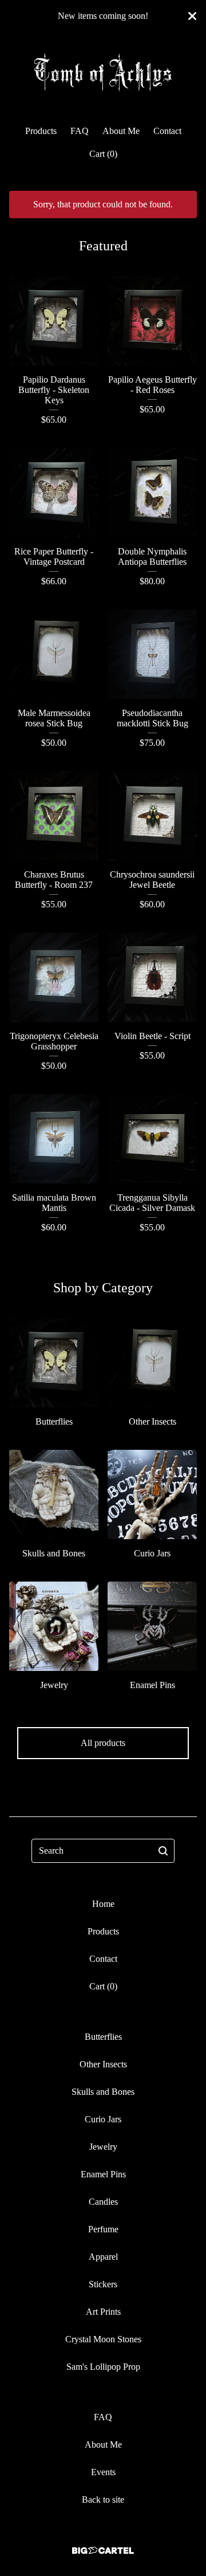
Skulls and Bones (103, 2092)
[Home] (103, 74)
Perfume (103, 2229)
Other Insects (103, 2064)
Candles (103, 2202)
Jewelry (103, 2147)
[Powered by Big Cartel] (103, 2551)
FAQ (80, 131)
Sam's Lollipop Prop (103, 2367)
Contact (167, 131)
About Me (121, 131)
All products (103, 1743)
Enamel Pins (103, 2174)
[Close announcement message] (192, 16)
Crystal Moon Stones (103, 2339)
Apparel (103, 2257)
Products (41, 131)
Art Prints (103, 2312)
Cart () (103, 154)
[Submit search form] (163, 1851)
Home (103, 1904)
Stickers (103, 2284)
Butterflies (103, 2037)
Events (103, 2472)
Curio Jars (103, 2119)
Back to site (103, 2500)
